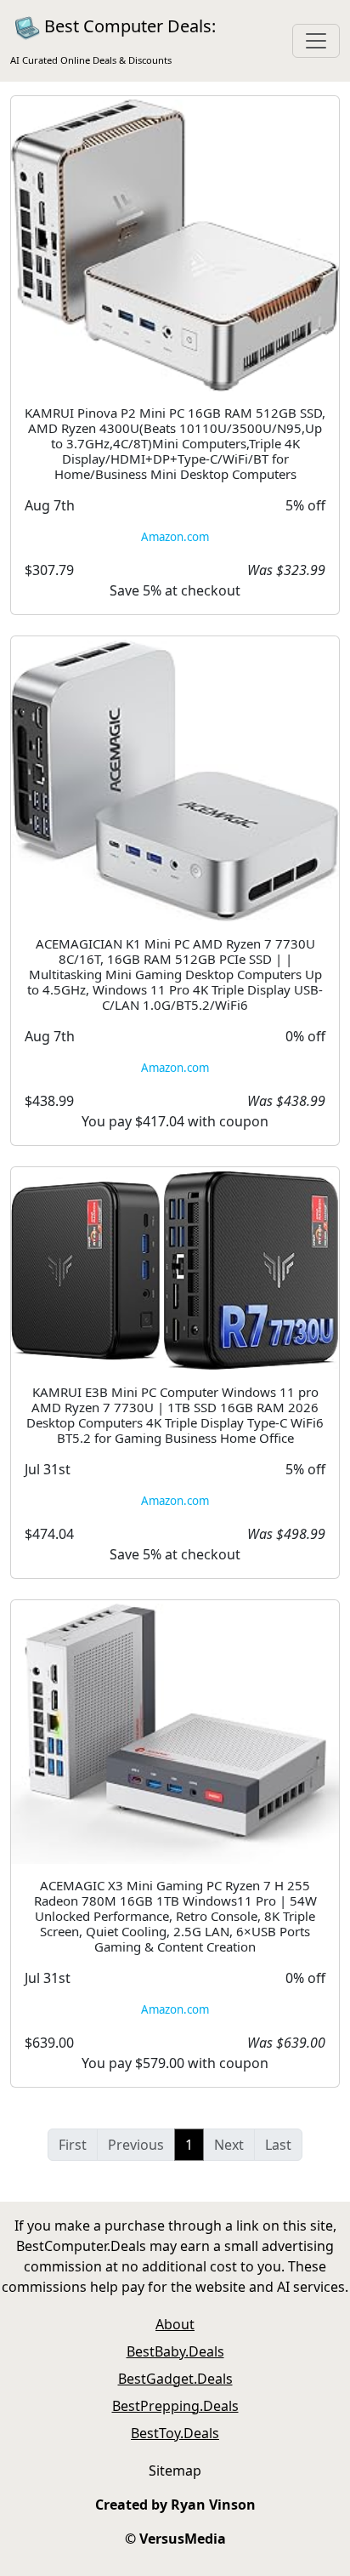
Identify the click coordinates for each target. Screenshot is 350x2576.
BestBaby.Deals (175, 2351)
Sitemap (175, 2471)
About (175, 2324)
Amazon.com (175, 537)
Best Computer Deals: (113, 40)
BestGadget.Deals (175, 2379)
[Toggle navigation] (316, 41)
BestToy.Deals (175, 2433)
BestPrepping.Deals (175, 2406)
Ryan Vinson (213, 2505)
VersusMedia (183, 2539)
